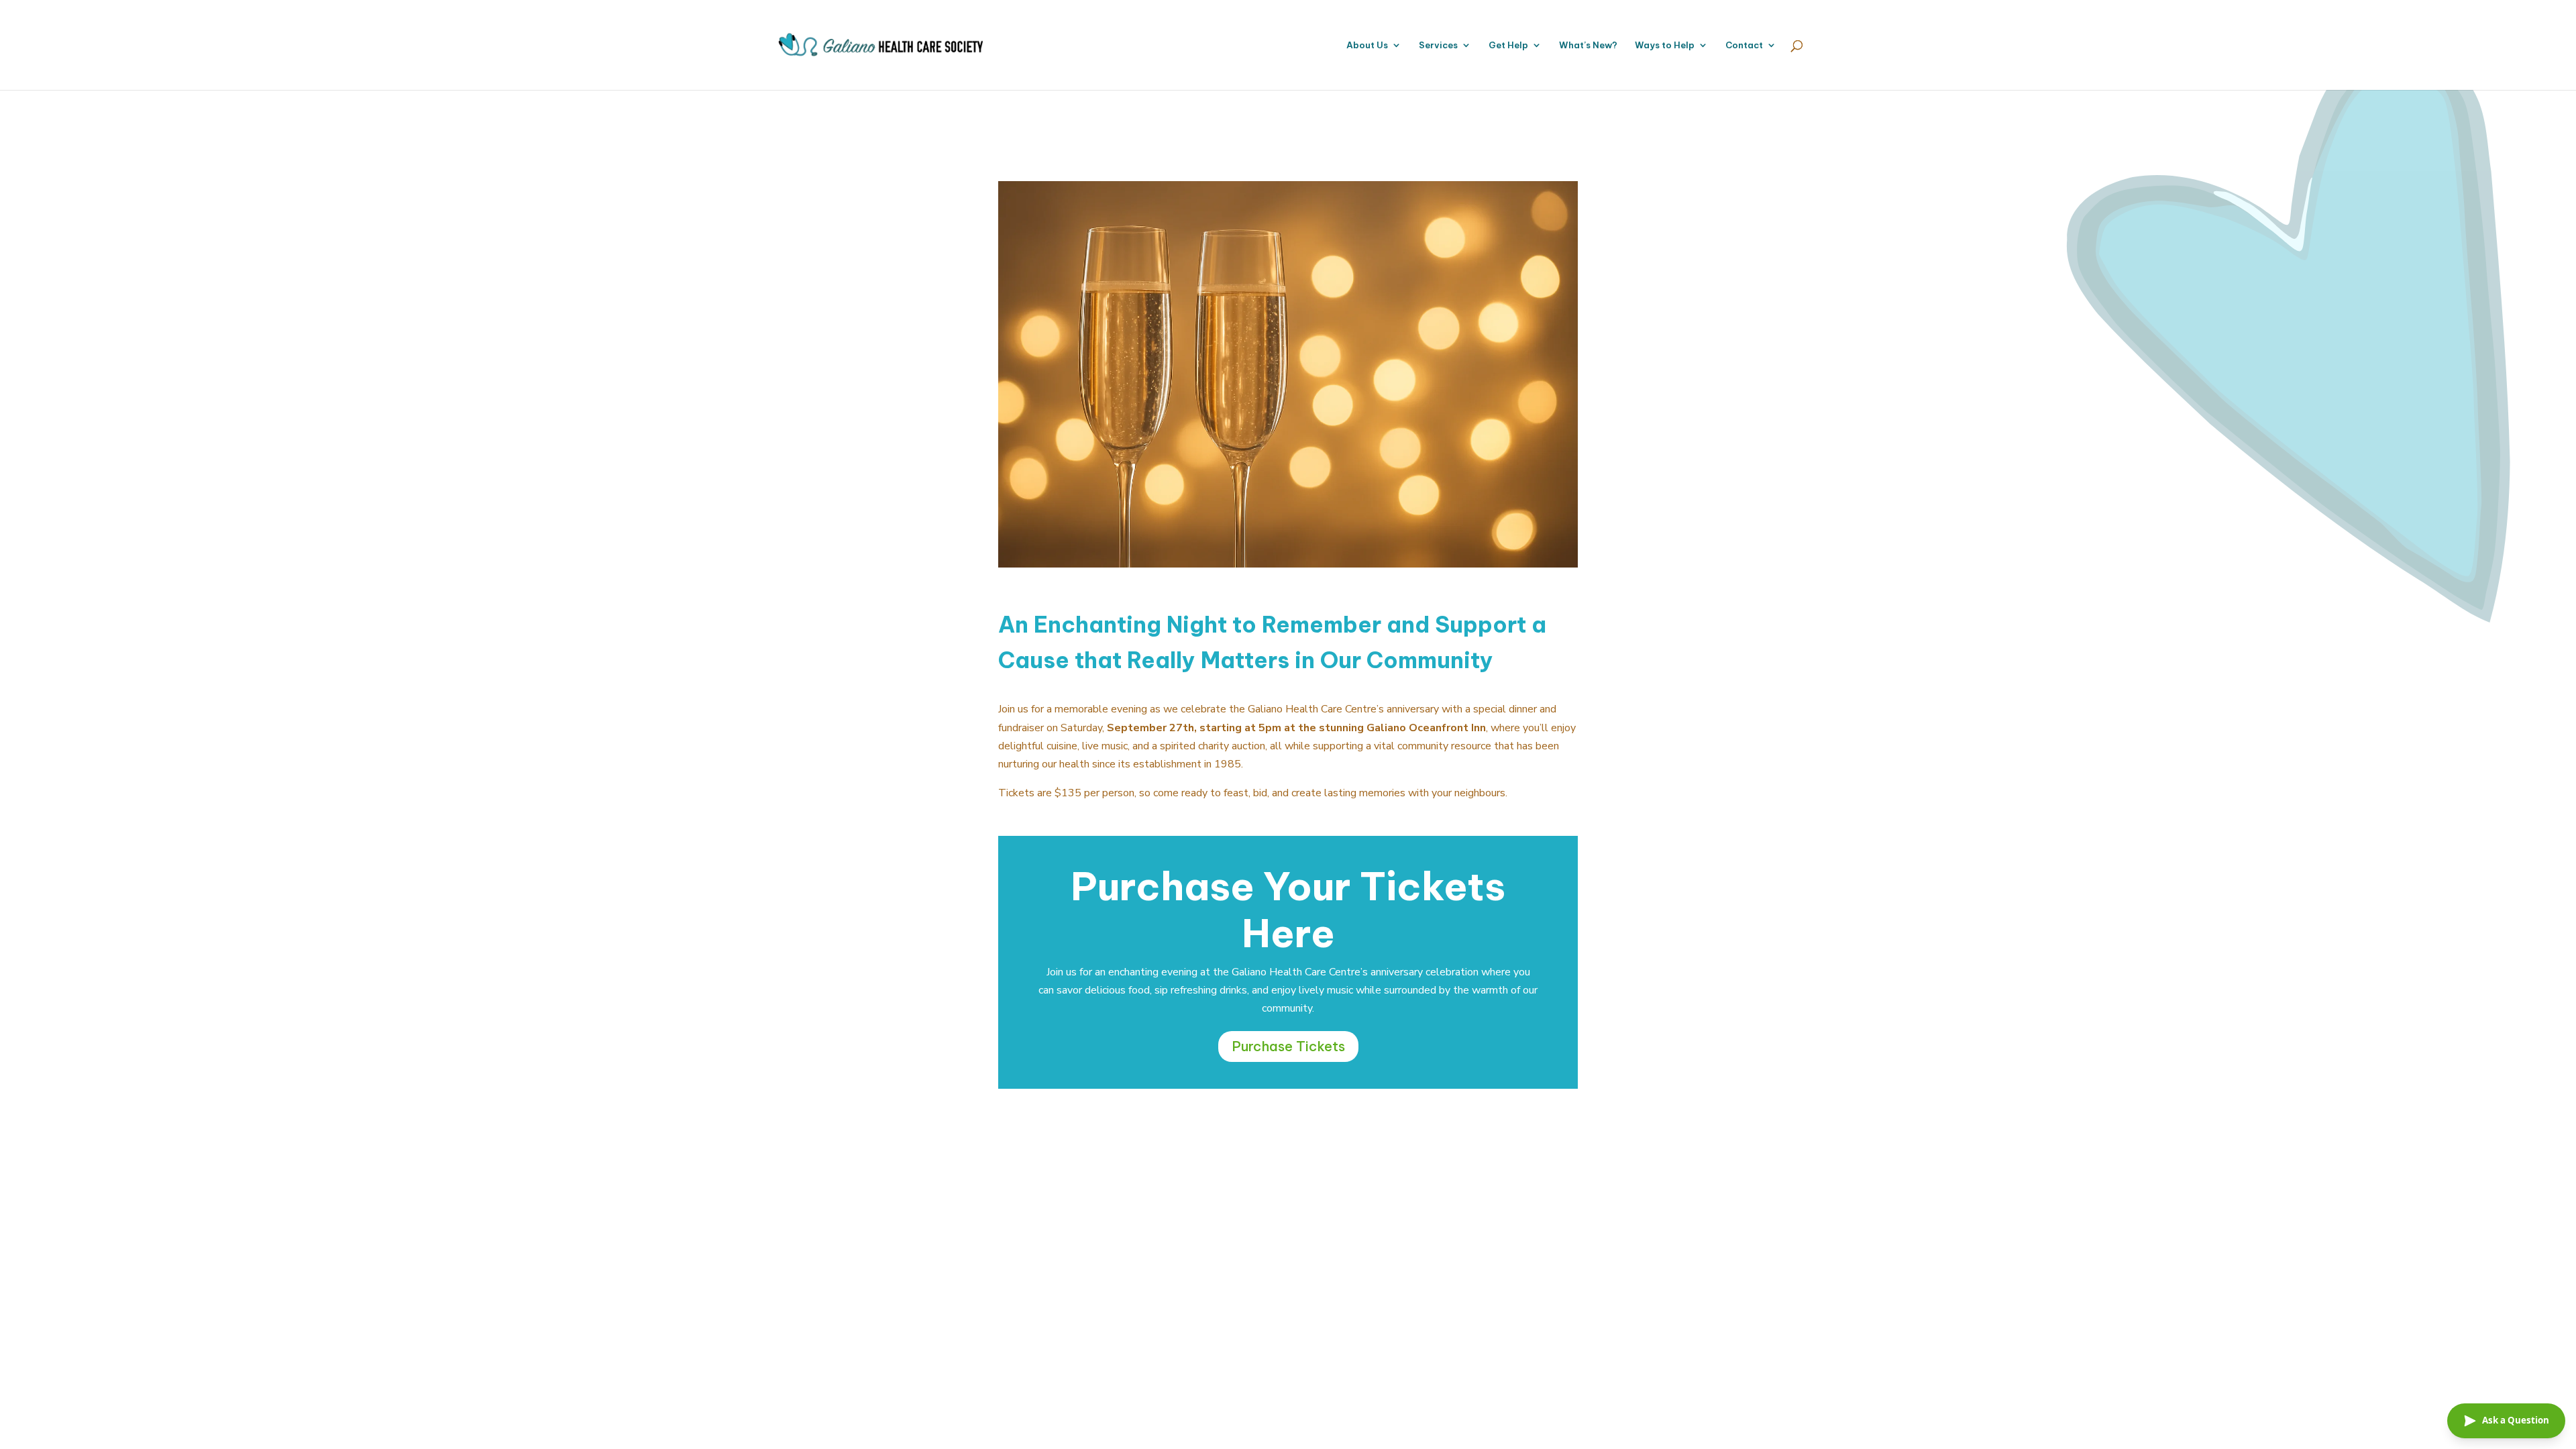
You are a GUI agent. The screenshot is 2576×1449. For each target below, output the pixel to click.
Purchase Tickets (1288, 1046)
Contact (1744, 45)
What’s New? (1588, 45)
